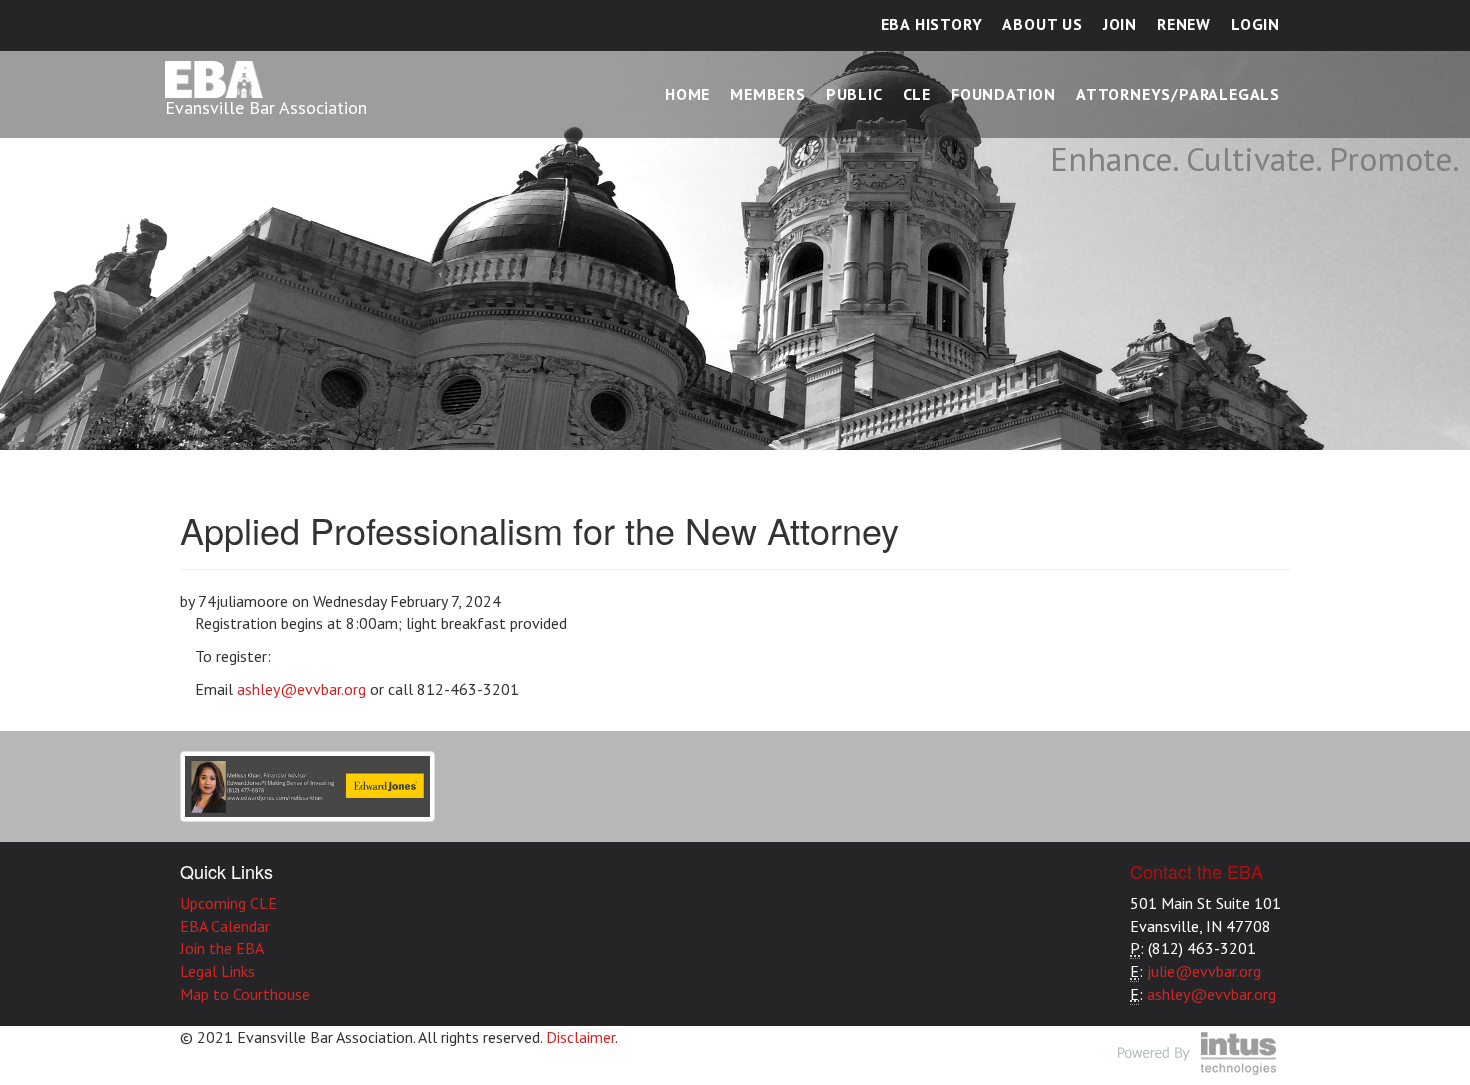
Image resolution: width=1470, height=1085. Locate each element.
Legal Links (217, 971)
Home (687, 94)
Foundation (1003, 94)
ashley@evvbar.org (301, 689)
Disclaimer (580, 1037)
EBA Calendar (225, 926)
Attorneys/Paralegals (1178, 94)
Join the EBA (222, 948)
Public (854, 94)
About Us (1042, 24)
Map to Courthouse (245, 994)
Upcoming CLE (228, 903)
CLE (917, 94)
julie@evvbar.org (1204, 971)
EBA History (932, 24)
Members (768, 94)
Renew (1184, 24)
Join (1120, 24)
